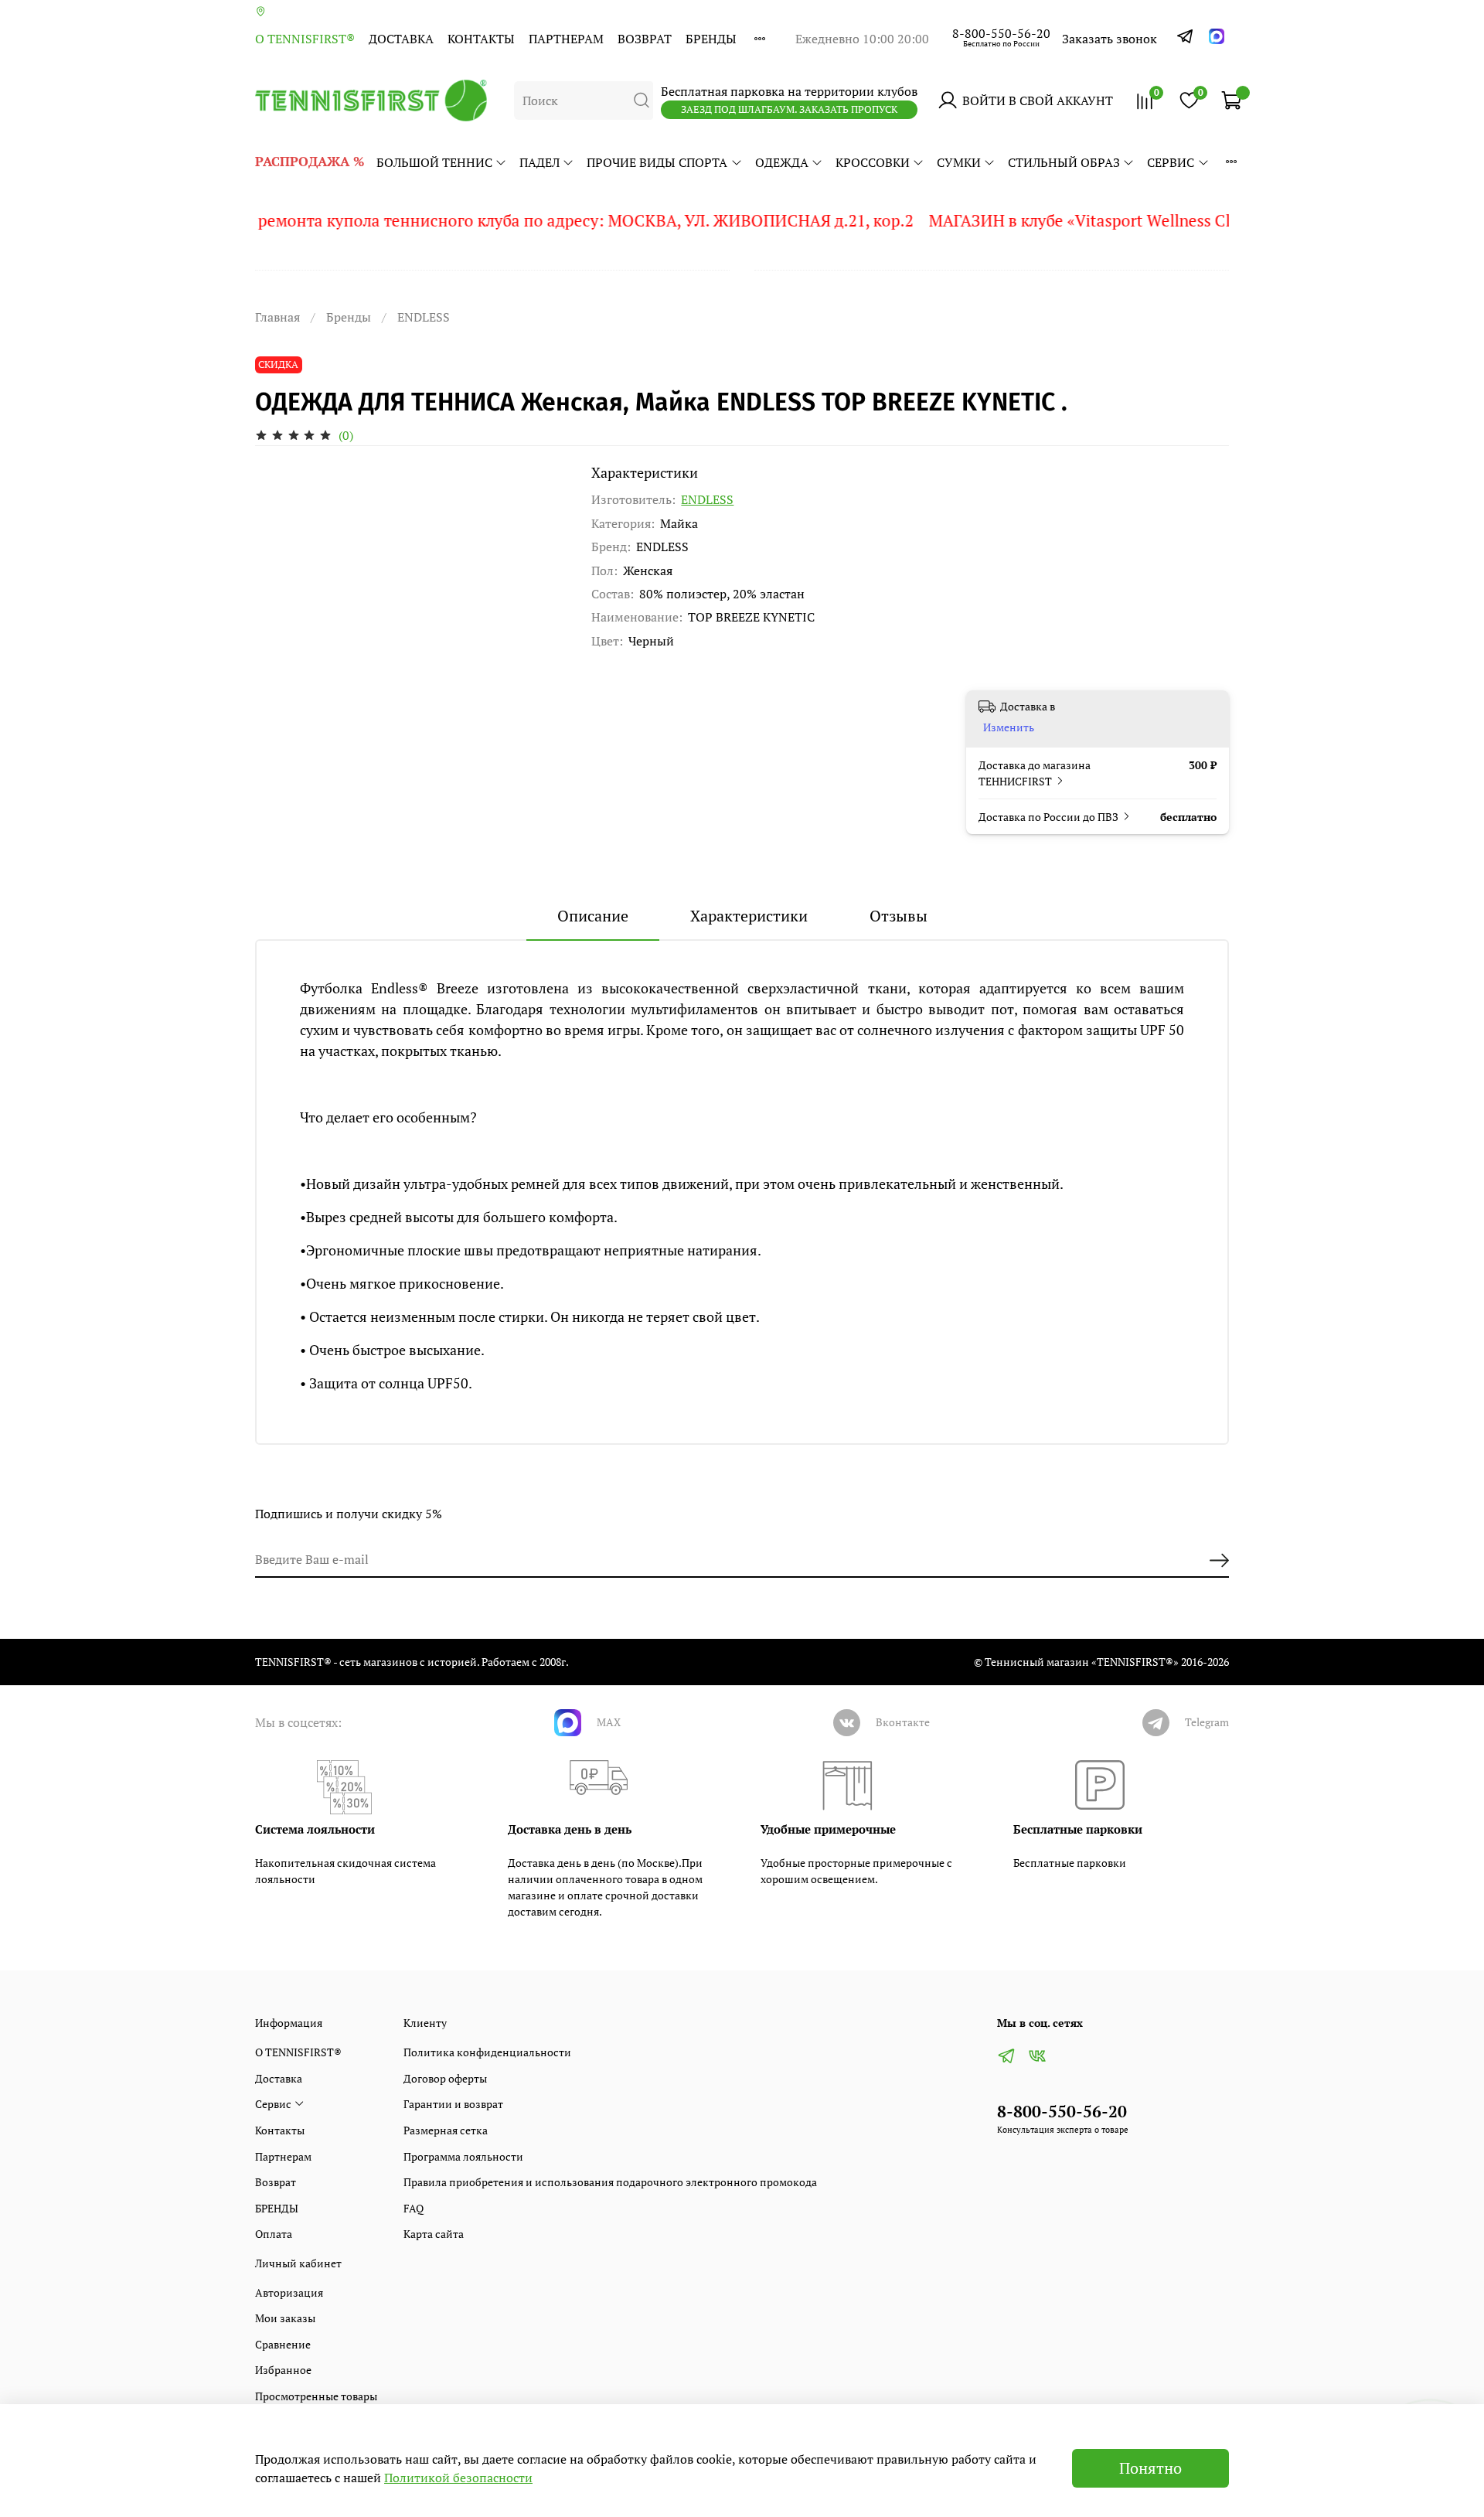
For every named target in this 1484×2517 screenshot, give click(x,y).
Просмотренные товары (316, 2396)
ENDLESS (424, 317)
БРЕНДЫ (711, 39)
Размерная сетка (446, 2130)
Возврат (645, 39)
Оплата (274, 2234)
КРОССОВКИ (873, 162)
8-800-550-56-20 (1001, 33)
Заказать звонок (1110, 39)
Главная (277, 317)
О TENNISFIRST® (305, 39)
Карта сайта (434, 2234)
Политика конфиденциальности (487, 2052)
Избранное (283, 2370)
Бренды (349, 317)
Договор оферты (445, 2078)
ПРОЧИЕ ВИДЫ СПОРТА (657, 162)
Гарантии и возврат (453, 2104)
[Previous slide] (280, 465)
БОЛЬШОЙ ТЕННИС (434, 162)
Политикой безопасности (458, 2478)
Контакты (481, 39)
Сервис (1171, 162)
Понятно (1150, 2468)
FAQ (414, 2208)
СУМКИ (959, 162)
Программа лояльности (463, 2156)
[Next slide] (542, 465)
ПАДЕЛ (539, 162)
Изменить (1009, 727)
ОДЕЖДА (782, 162)
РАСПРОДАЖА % (310, 161)
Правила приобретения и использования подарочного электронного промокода (610, 2182)
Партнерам (566, 39)
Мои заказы (285, 2318)
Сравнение (283, 2344)
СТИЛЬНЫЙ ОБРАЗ (1064, 162)
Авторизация (289, 2292)
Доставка (401, 39)
